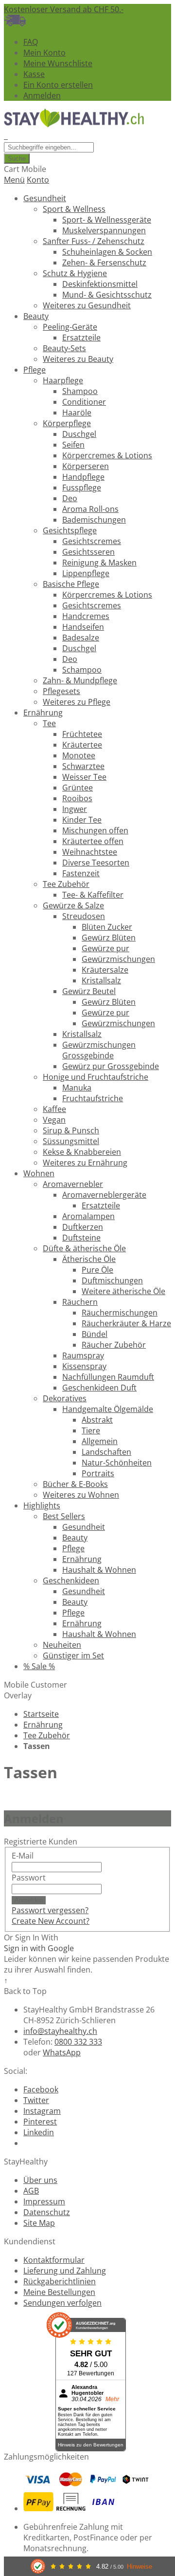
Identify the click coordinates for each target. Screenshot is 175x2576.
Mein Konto (44, 53)
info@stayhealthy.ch (60, 2031)
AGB (31, 2191)
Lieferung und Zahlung (65, 2271)
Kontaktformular (54, 2260)
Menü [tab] (14, 180)
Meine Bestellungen (59, 2292)
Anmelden (42, 95)
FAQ (31, 42)
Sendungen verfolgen (62, 2303)
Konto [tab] (38, 180)
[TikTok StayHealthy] (27, 2143)
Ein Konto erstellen (58, 85)
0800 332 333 (78, 2042)
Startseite (41, 1714)
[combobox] (49, 147)
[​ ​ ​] (6, 136)
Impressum (44, 2201)
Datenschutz (47, 2212)
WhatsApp (62, 2052)
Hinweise (140, 2567)
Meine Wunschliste (58, 63)
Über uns (40, 2180)
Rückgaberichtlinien (60, 2281)
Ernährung (43, 1725)
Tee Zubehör (47, 1735)
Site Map (39, 2223)
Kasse (34, 74)
